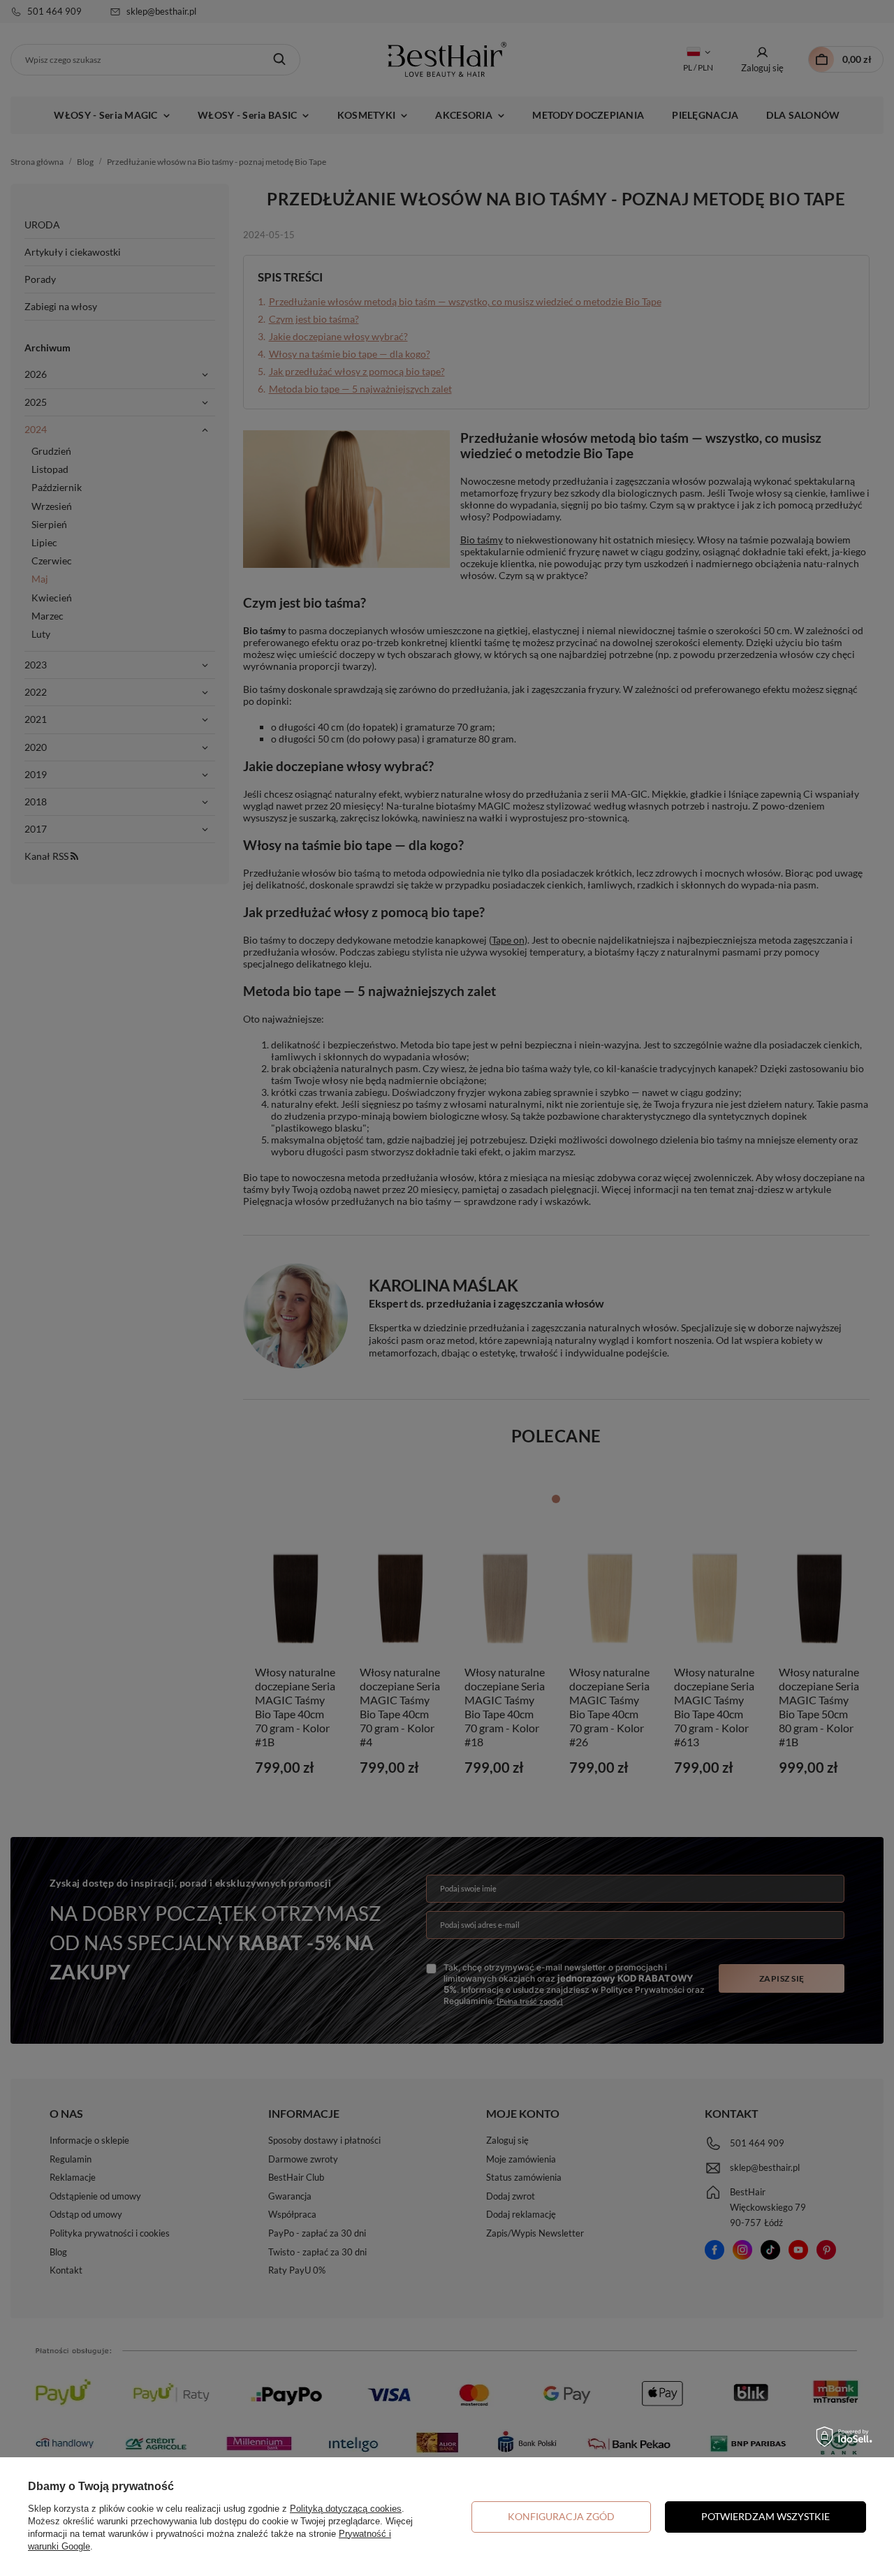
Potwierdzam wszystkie (765, 2516)
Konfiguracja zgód (561, 2516)
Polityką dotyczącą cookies (346, 2509)
